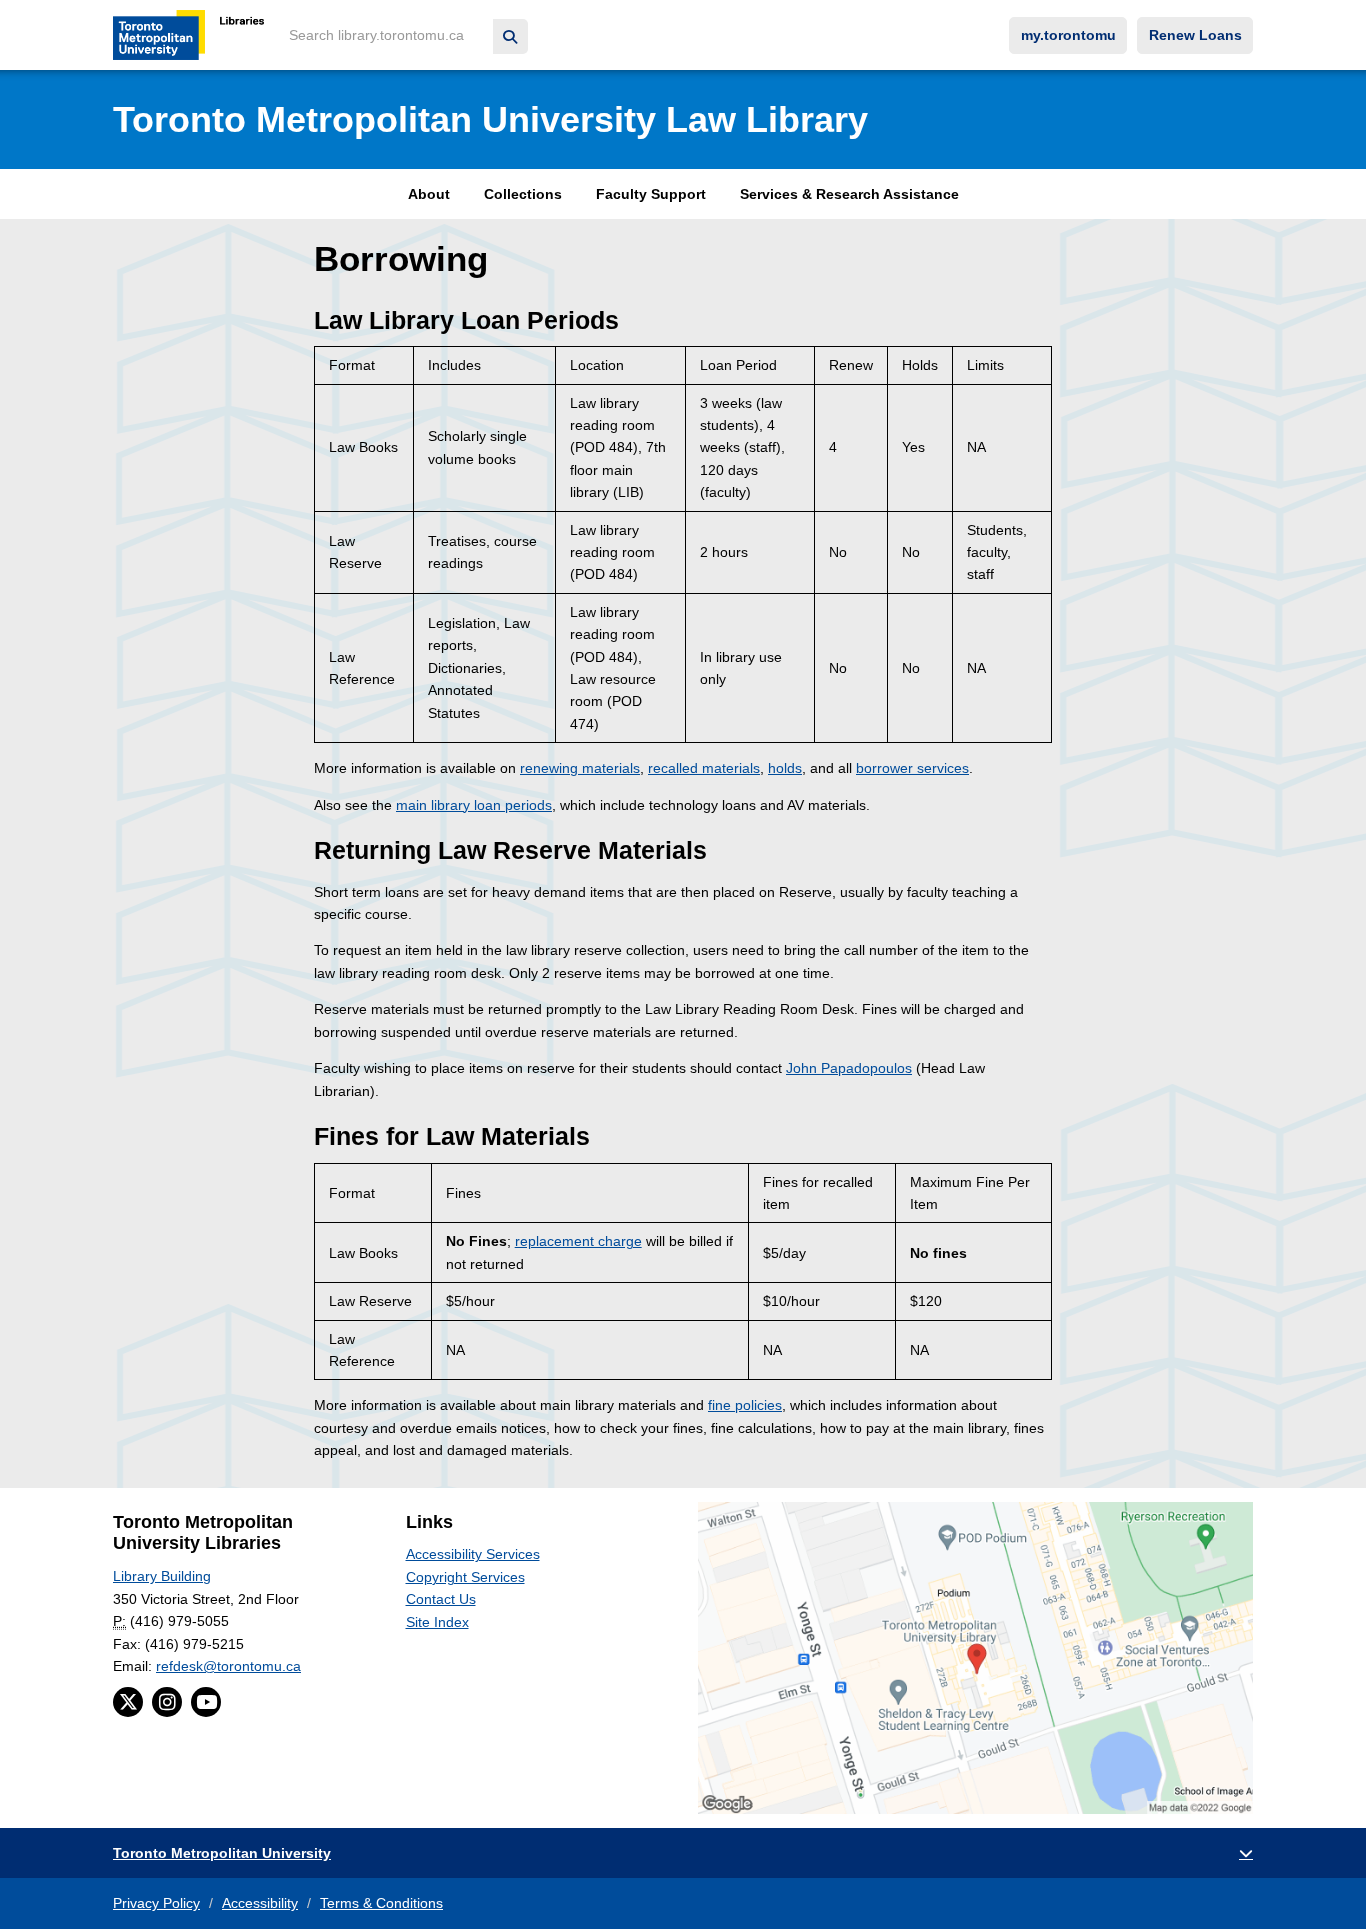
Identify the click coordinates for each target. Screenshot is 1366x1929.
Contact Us (441, 1599)
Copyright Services (465, 1577)
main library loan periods (474, 805)
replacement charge (578, 1241)
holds (785, 768)
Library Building (162, 1576)
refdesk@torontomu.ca (228, 1666)
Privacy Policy (156, 1903)
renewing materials (580, 768)
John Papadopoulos (849, 1068)
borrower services (912, 768)
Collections (523, 194)
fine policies (745, 1405)
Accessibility (260, 1903)
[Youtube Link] (206, 1702)
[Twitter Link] (128, 1702)
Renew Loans (1195, 35)
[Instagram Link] (167, 1702)
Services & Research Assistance (849, 194)
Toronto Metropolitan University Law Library (490, 119)
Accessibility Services (473, 1554)
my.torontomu (1068, 35)
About (429, 194)
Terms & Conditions (381, 1903)
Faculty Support (651, 194)
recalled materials (704, 768)
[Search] (510, 36)
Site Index (437, 1622)
